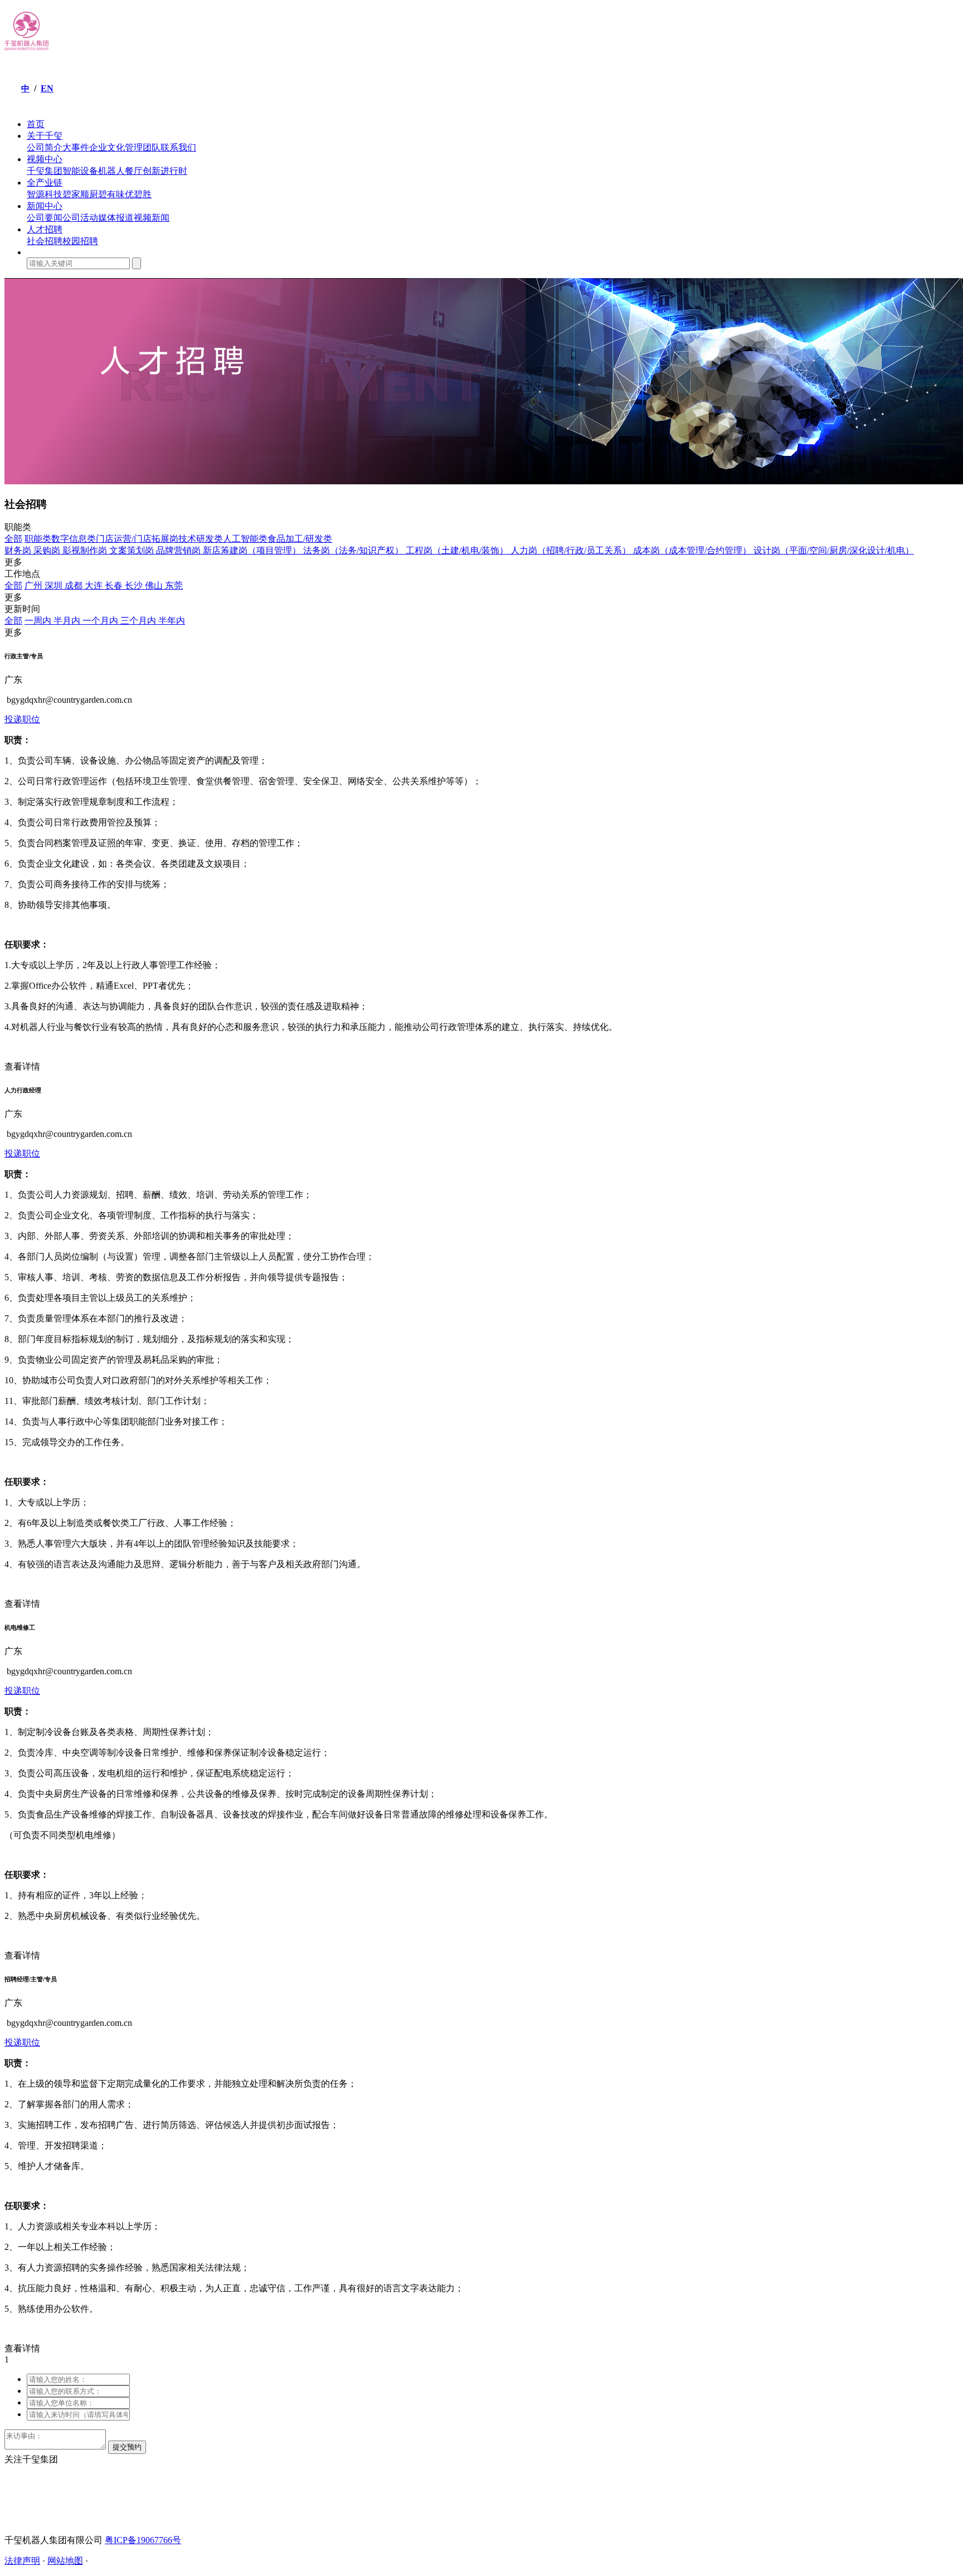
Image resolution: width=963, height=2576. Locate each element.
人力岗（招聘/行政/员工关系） (572, 550)
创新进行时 (165, 171)
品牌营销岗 (179, 550)
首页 (36, 124)
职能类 (38, 539)
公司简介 (45, 147)
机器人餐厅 (120, 171)
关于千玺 (45, 136)
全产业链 (45, 183)
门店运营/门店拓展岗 (137, 539)
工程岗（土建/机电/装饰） (458, 550)
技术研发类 (201, 539)
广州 (35, 585)
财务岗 (19, 550)
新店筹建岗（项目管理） (253, 550)
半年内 (172, 621)
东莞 (174, 585)
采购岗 (48, 550)
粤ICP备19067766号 (143, 2540)
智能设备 (80, 171)
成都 (75, 585)
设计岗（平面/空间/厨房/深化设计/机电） (834, 550)
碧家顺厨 (80, 194)
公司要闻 (45, 218)
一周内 (39, 621)
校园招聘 (80, 241)
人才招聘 (45, 229)
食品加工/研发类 (300, 539)
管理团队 (143, 147)
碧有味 (111, 194)
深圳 (55, 585)
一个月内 (101, 621)
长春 (115, 585)
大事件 (76, 147)
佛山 (155, 585)
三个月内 (139, 621)
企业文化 (107, 147)
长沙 (135, 585)
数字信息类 (74, 539)
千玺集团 (45, 171)
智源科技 (45, 194)
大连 (95, 585)
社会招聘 (45, 241)
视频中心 (45, 159)
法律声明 (22, 2561)
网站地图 (65, 2561)
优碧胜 (138, 194)
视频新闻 (152, 218)
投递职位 (22, 719)
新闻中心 (45, 206)
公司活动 (80, 218)
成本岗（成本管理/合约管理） (693, 550)
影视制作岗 (86, 550)
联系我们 (178, 147)
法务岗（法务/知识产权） (354, 550)
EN (47, 88)
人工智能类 (245, 539)
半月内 (68, 621)
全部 (13, 539)
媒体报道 (116, 218)
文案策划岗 (133, 550)
